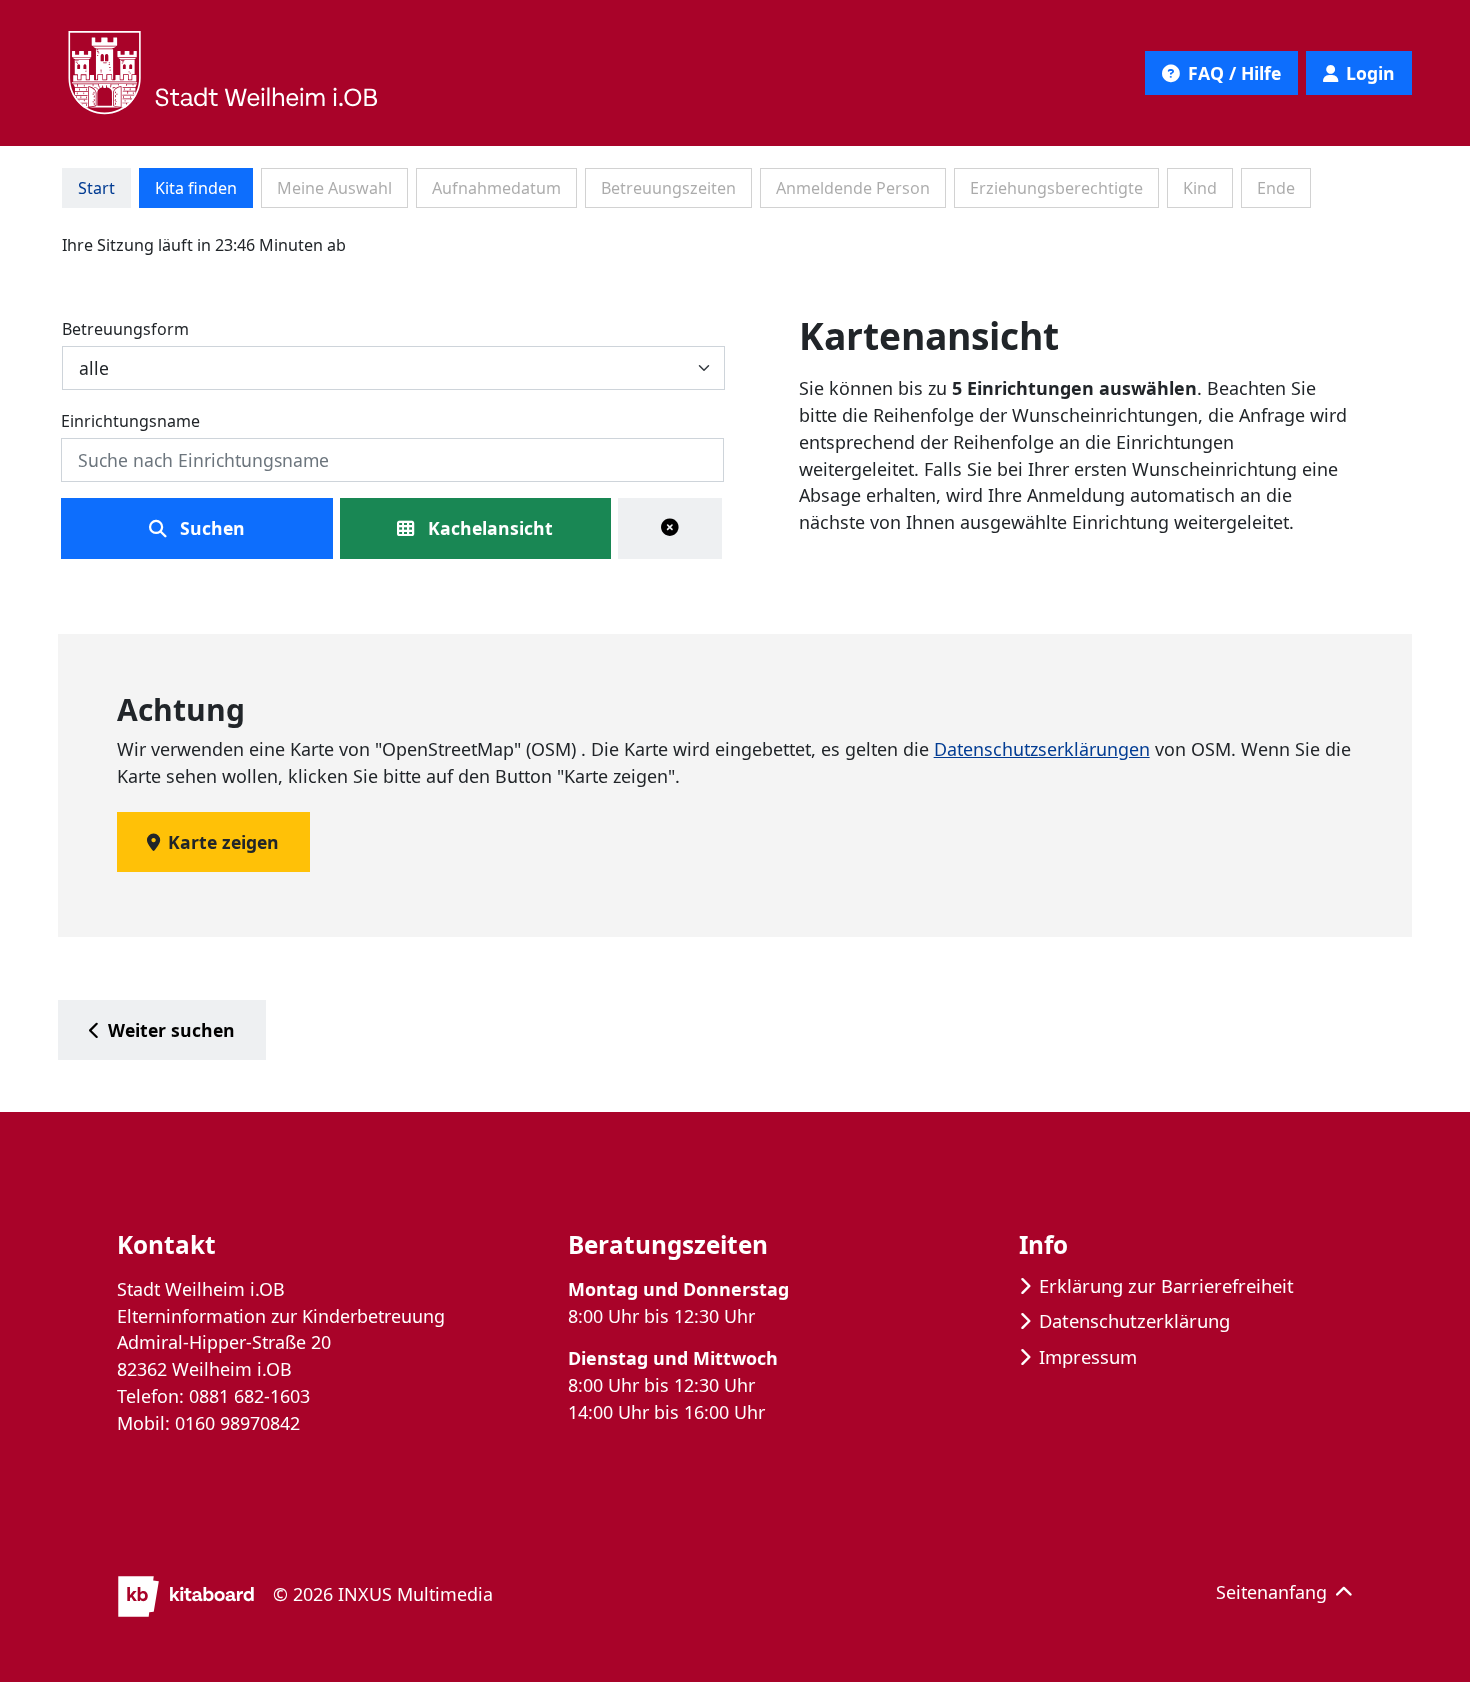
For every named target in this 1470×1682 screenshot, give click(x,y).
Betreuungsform (125, 329)
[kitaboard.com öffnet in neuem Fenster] (187, 1594)
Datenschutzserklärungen (1042, 749)
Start (96, 188)
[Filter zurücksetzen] (670, 528)
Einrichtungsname (130, 421)
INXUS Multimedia (415, 1594)
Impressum (1088, 1356)
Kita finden (196, 188)
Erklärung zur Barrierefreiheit (1166, 1285)
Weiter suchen (171, 1030)
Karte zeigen (223, 842)
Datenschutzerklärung (1134, 1320)
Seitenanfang (1271, 1592)
